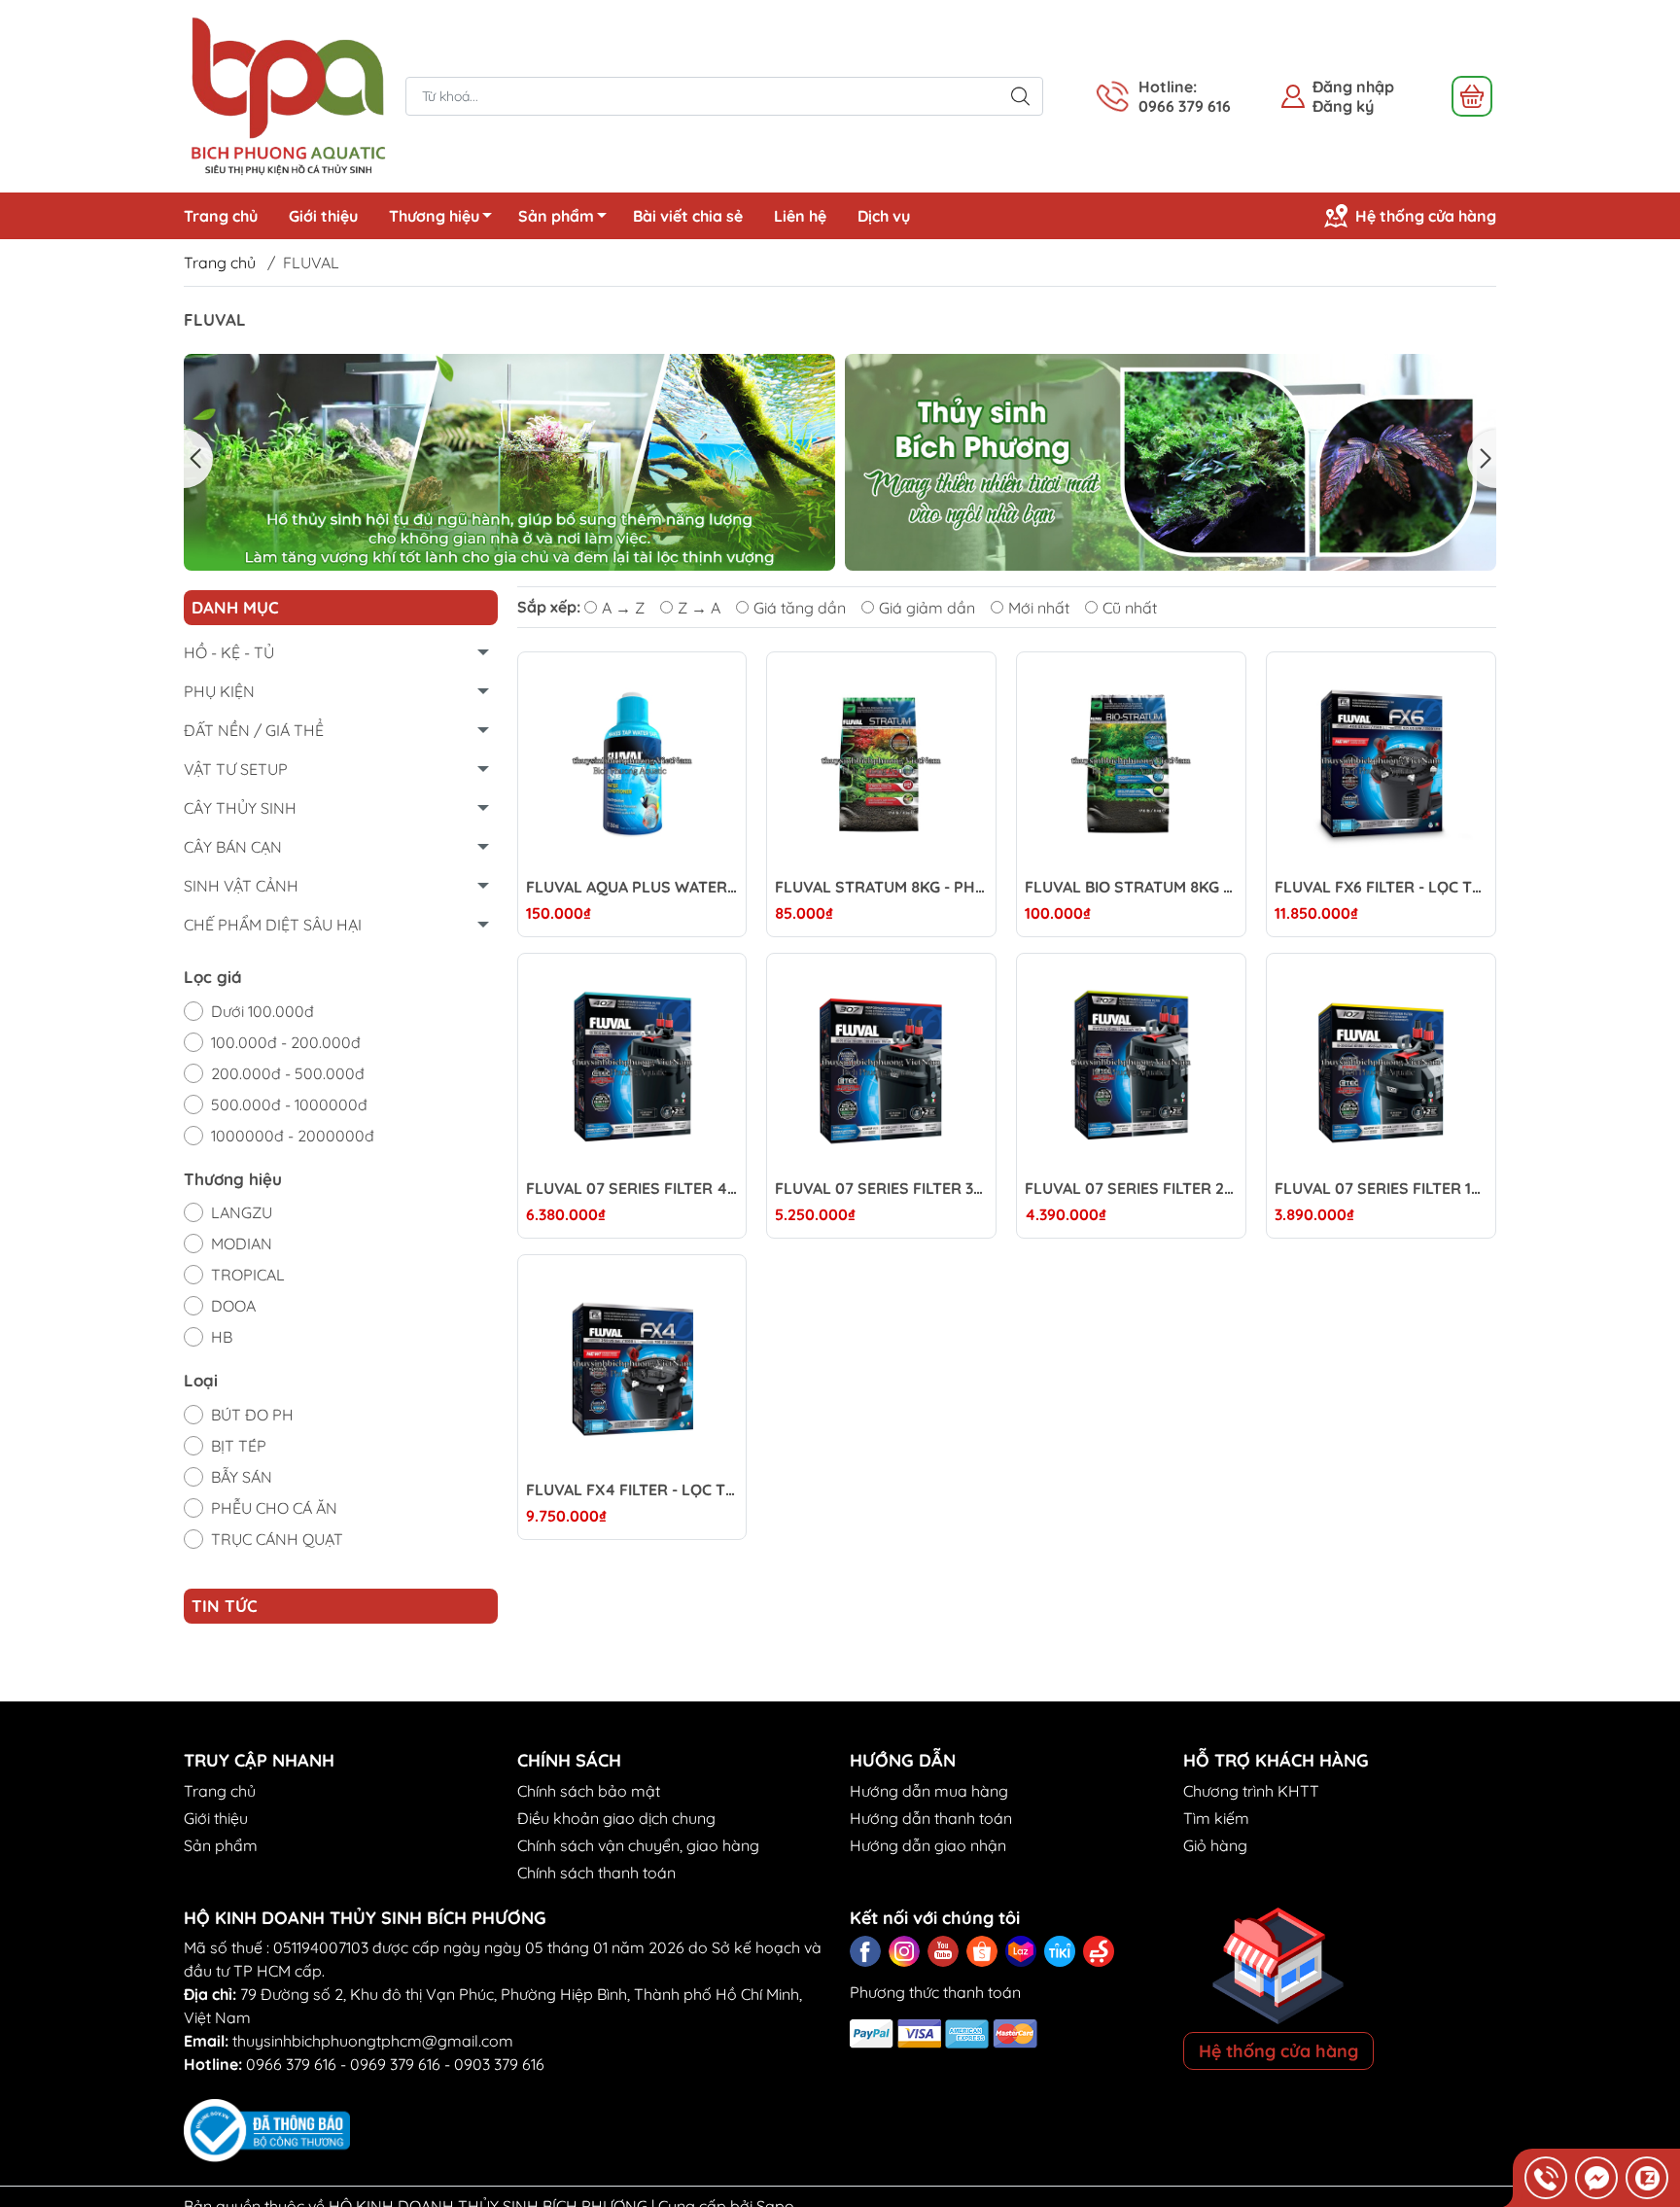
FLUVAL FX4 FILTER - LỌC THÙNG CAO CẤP (632, 1490)
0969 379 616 (395, 2064)
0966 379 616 (291, 2064)
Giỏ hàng (1215, 1845)
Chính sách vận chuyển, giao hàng (638, 1845)
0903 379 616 (499, 2064)
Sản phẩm (556, 216)
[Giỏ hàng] (1472, 96)
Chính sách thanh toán (596, 1873)
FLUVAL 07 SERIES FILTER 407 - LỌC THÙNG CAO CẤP (632, 1189)
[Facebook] (865, 1951)
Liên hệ (800, 216)
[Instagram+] (904, 1951)
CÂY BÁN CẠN (233, 847)
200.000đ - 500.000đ (288, 1073)
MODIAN (242, 1244)
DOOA (233, 1306)
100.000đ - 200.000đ (286, 1042)
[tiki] (1060, 1951)
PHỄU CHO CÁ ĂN (274, 1508)
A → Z (623, 608)
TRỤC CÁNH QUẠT (277, 1539)
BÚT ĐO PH (252, 1415)
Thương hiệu (434, 216)
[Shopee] (982, 1951)
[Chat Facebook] (1596, 2178)
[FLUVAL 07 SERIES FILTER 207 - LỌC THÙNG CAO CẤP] (1131, 1068)
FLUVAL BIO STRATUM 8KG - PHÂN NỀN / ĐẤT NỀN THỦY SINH (1131, 887)
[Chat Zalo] (1647, 2178)
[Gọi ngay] (1546, 2178)
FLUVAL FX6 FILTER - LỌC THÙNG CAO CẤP (1381, 887)
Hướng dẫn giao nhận (928, 1845)
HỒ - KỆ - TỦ (229, 652)
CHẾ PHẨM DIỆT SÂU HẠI (273, 925)
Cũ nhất (1130, 608)
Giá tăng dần (800, 608)
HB (222, 1337)
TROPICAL (248, 1275)
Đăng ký (1343, 106)
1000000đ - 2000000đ (293, 1136)
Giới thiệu (323, 216)
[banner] (512, 462)
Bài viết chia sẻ (688, 216)
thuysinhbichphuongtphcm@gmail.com (373, 2041)
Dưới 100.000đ (262, 1011)
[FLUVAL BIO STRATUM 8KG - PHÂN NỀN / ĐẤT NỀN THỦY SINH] (1131, 767)
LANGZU (242, 1212)
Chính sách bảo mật (589, 1791)
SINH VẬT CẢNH (241, 886)
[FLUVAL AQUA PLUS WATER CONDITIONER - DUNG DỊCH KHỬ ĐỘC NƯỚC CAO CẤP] (632, 767)
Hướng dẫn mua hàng (929, 1791)
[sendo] (1099, 1951)
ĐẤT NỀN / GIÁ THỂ (254, 730)
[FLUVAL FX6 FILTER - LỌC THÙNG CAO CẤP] (1381, 767)
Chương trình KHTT (1251, 1791)
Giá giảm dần (927, 608)
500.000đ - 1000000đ (289, 1104)
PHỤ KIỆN (219, 691)
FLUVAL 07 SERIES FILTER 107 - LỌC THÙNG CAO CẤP (1381, 1189)
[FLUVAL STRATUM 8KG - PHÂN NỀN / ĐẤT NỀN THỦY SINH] (881, 767)
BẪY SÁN (242, 1477)
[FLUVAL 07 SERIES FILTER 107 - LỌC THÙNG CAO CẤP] (1381, 1068)
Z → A (699, 608)
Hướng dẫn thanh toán (931, 1818)
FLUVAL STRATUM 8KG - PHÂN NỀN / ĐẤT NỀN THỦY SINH (881, 887)
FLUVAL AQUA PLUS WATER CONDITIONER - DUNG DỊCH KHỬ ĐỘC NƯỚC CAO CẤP (632, 887)
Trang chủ (221, 216)
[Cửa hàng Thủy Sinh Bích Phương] (285, 94)
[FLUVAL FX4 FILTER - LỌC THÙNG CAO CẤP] (632, 1369)
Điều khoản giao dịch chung (616, 1818)
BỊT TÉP (239, 1446)
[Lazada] (1021, 1951)
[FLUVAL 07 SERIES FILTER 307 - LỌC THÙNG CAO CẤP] (881, 1068)
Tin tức (225, 1606)
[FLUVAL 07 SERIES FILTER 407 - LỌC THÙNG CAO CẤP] (632, 1068)
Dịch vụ (884, 216)
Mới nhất (1039, 608)
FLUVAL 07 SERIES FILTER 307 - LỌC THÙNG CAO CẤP (881, 1189)
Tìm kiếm (1216, 1818)
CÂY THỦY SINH (240, 808)
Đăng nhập (1353, 87)
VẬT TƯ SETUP (236, 769)
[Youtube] (943, 1951)
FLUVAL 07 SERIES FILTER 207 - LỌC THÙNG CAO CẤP (1131, 1189)
